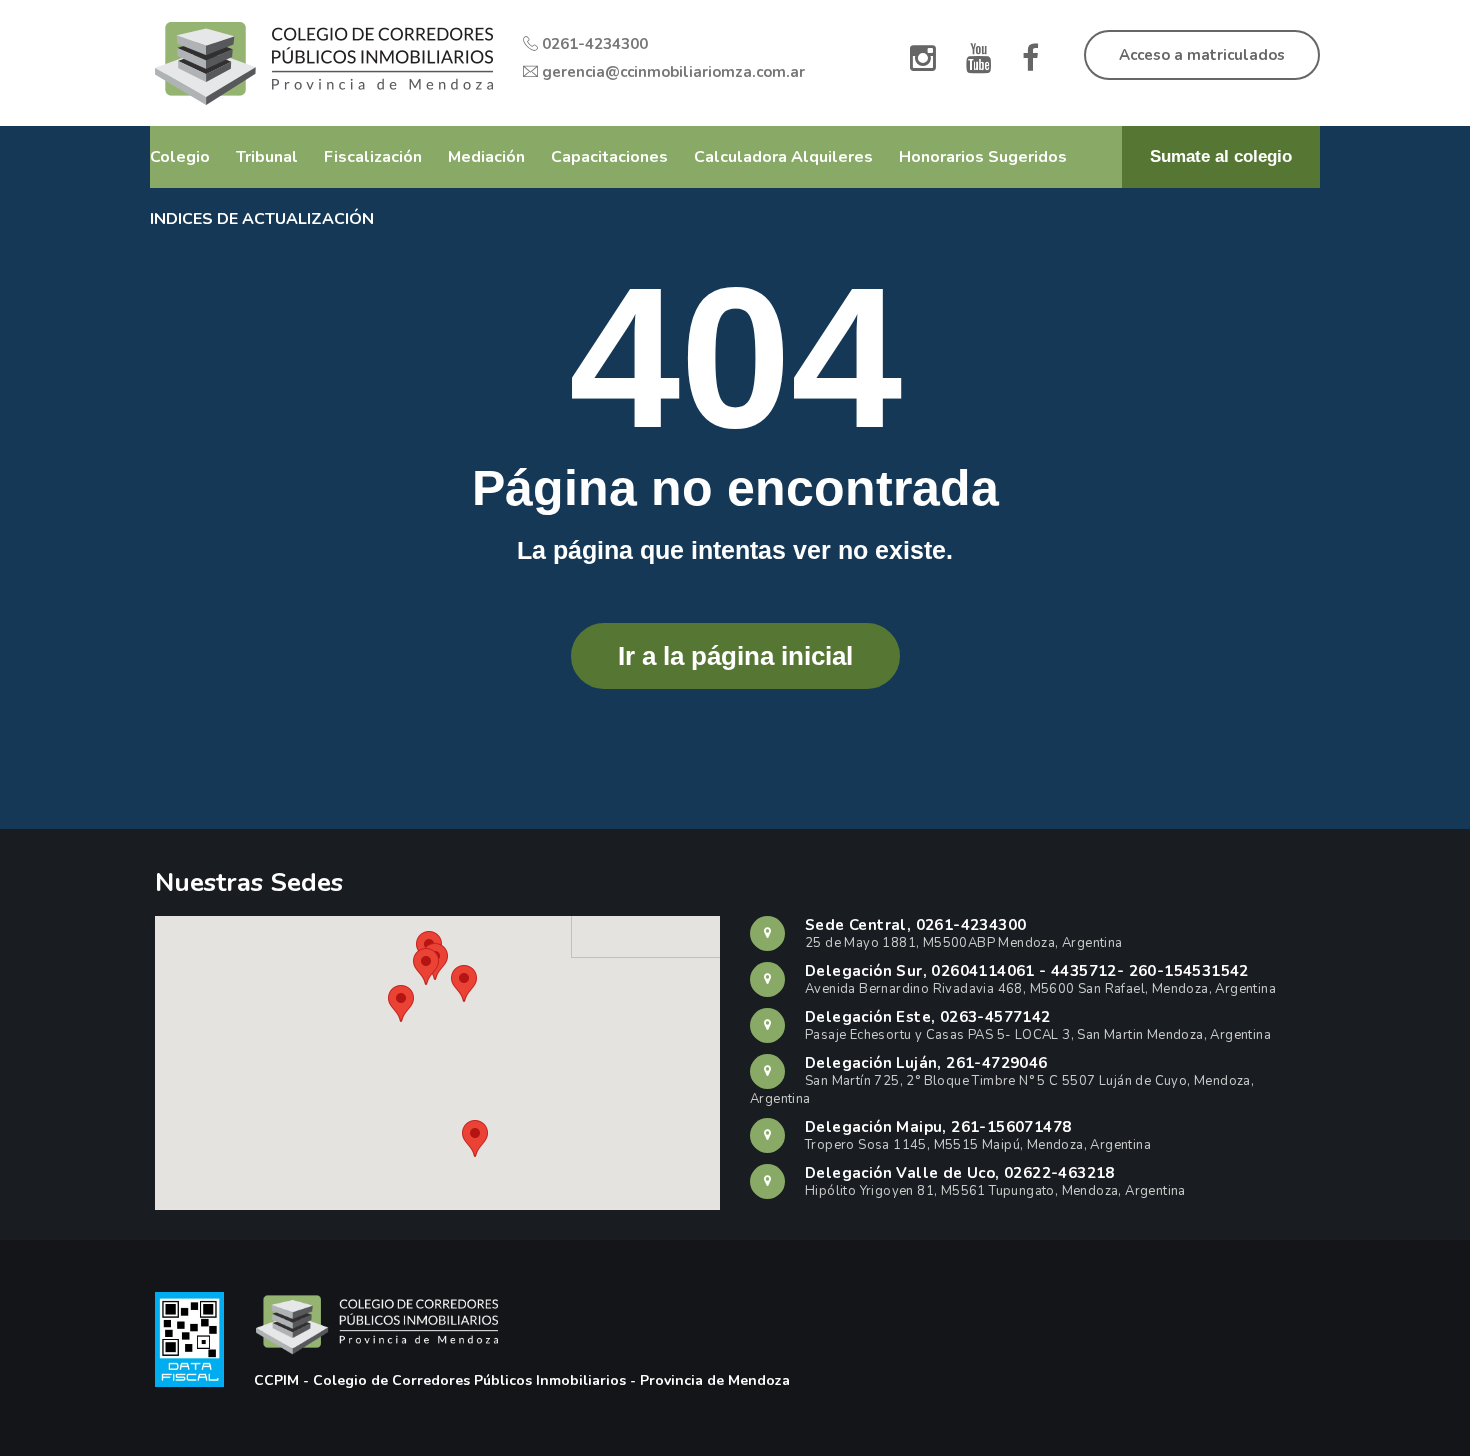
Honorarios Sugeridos (983, 157)
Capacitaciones (609, 157)
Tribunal (267, 157)
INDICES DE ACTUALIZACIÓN (262, 219)
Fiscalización (373, 157)
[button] (475, 1138)
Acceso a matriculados (1202, 55)
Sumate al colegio (1221, 156)
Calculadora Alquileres (783, 157)
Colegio (180, 157)
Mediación (486, 157)
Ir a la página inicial (735, 656)
